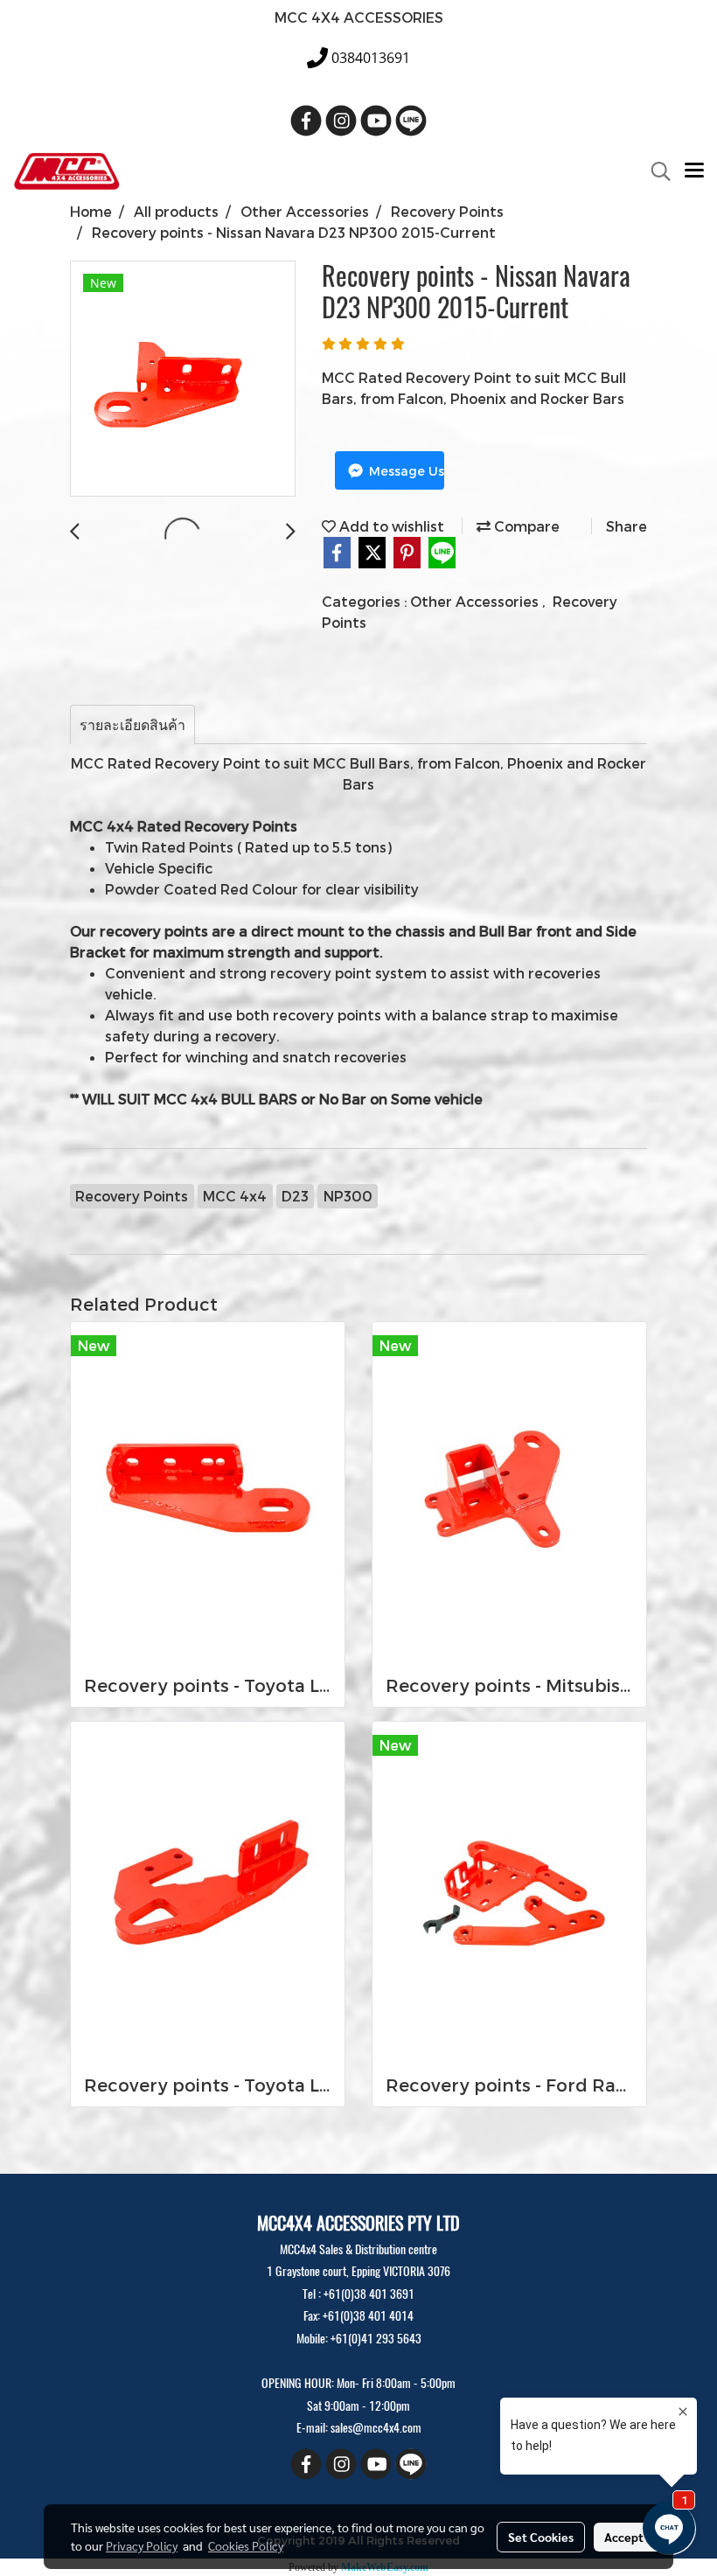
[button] (655, 171)
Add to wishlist (390, 526)
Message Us (405, 471)
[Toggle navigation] (694, 171)
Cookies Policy (246, 2545)
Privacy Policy (142, 2545)
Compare (525, 526)
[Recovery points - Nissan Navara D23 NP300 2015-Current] (183, 379)
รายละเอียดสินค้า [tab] (132, 724)
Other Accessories (476, 601)
